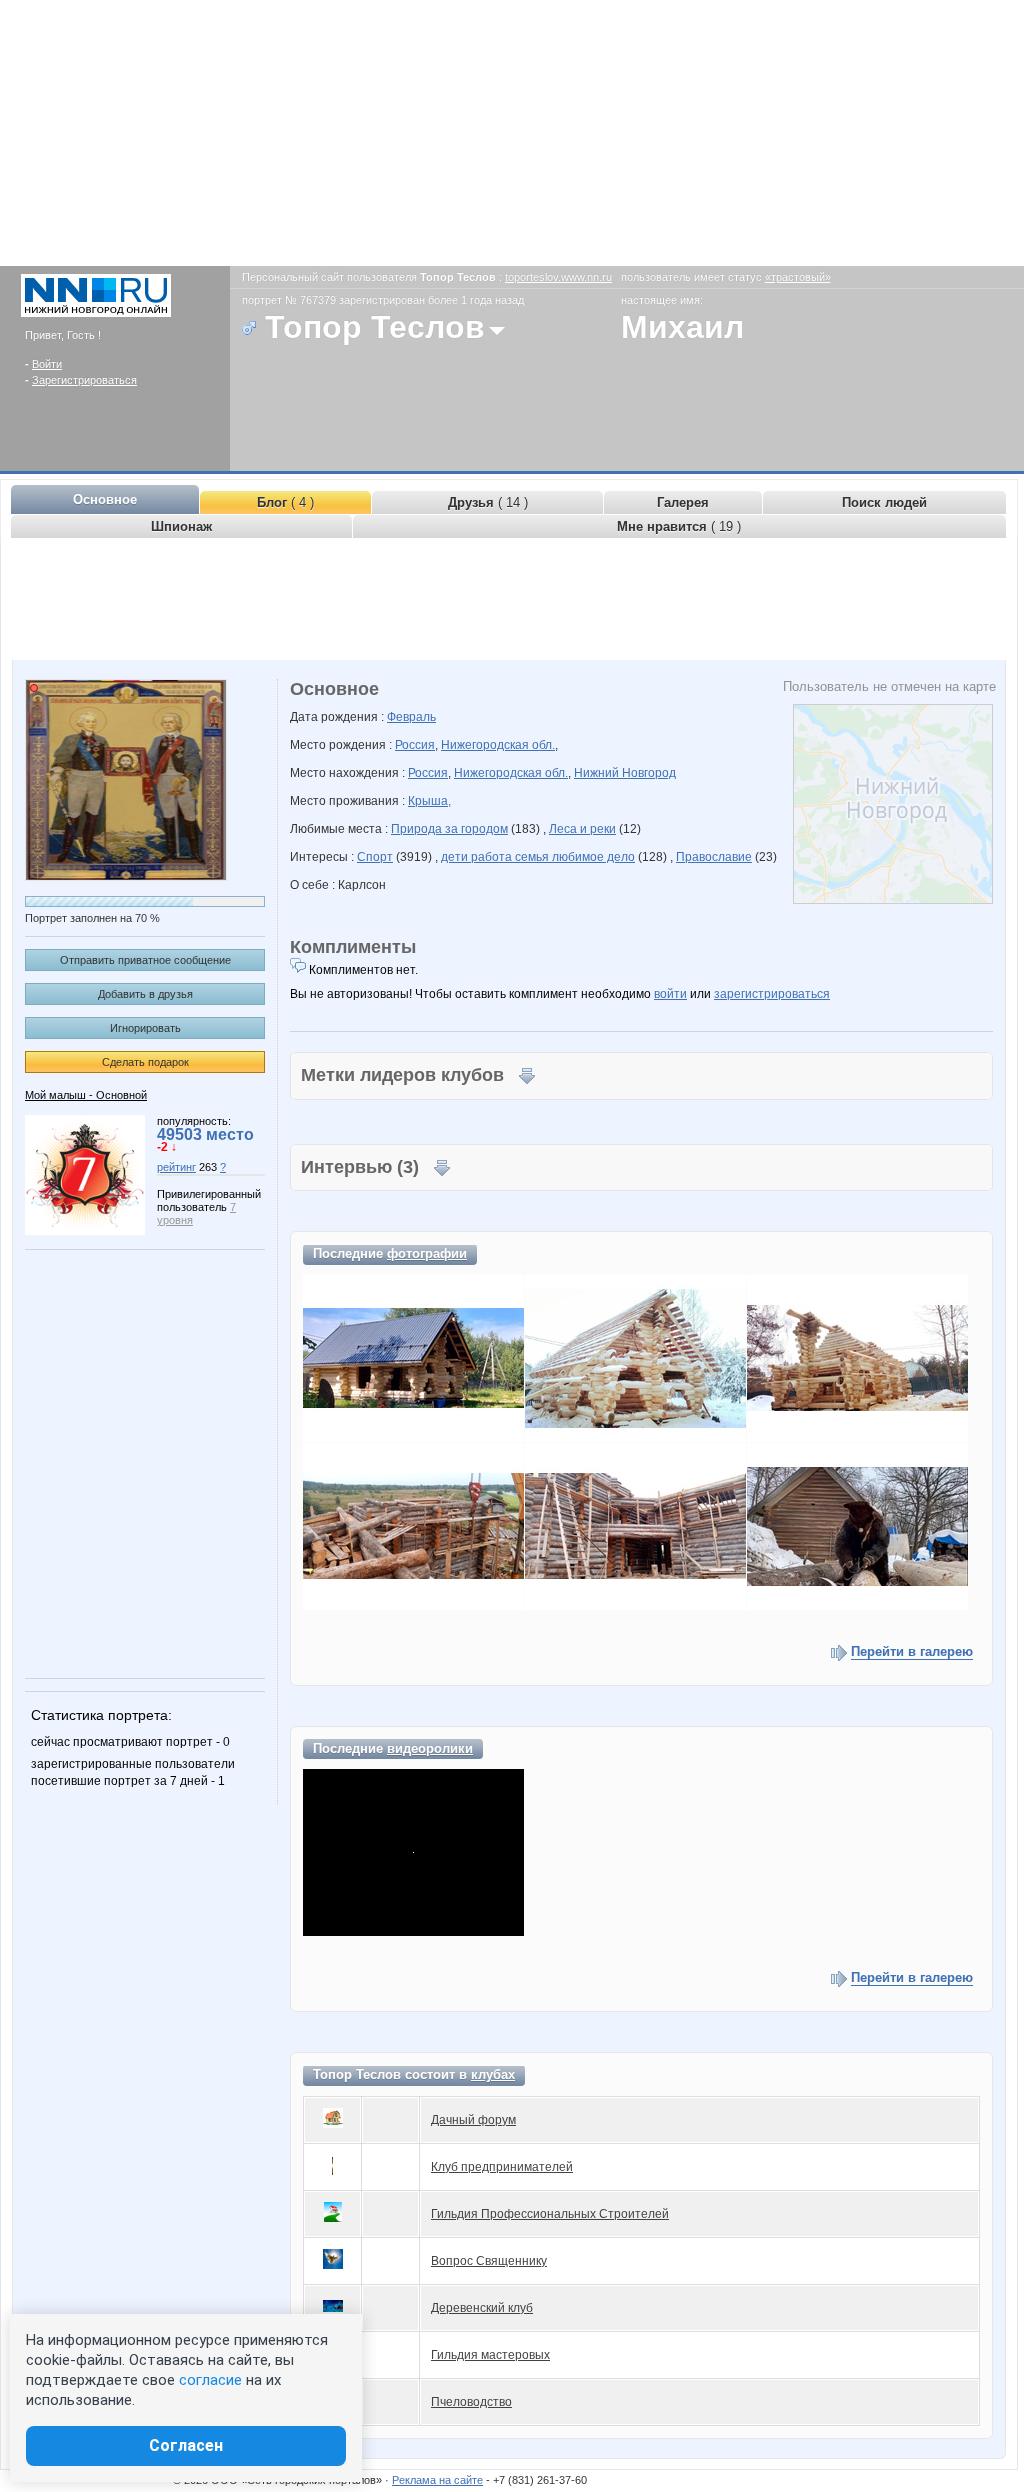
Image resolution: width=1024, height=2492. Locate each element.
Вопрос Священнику (489, 2261)
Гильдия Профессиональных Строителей (550, 2214)
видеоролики (430, 1748)
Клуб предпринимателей (502, 2167)
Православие (714, 857)
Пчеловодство (471, 2402)
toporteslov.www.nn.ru (558, 277)
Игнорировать (145, 1028)
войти (670, 994)
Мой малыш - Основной (86, 1095)
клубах (493, 2074)
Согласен (186, 2445)
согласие (210, 2380)
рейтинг (176, 1167)
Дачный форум (473, 2120)
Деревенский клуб (482, 2308)
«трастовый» (798, 277)
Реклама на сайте (437, 2480)
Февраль (411, 717)
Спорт (375, 857)
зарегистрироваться (772, 994)
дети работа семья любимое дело (538, 857)
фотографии (427, 1253)
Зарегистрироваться (84, 380)
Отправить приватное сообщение (145, 960)
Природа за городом (449, 829)
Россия (415, 745)
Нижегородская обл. (498, 745)
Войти (47, 364)
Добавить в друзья (145, 994)
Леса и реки (582, 829)
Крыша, (429, 801)
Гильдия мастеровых (490, 2355)
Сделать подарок (145, 1062)
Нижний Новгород (625, 773)
